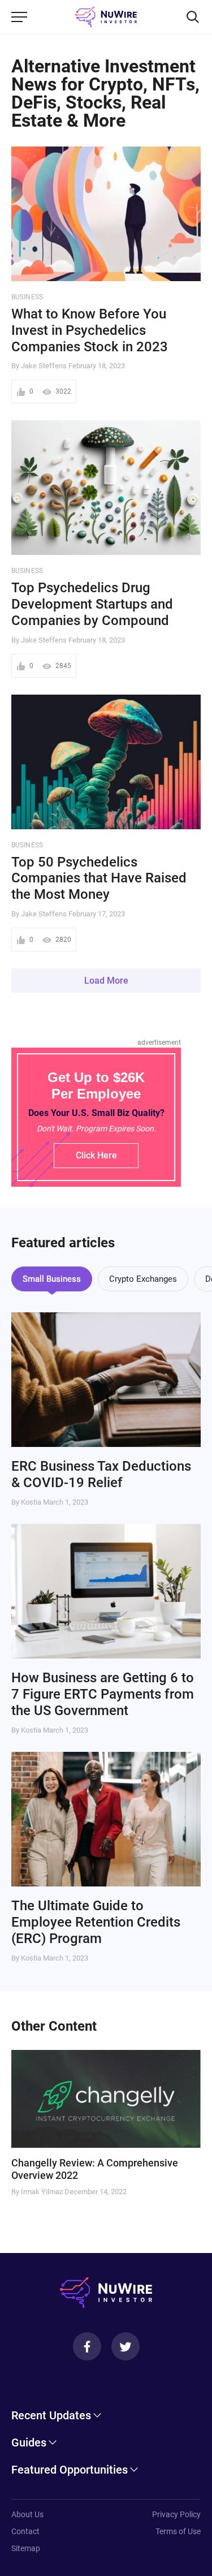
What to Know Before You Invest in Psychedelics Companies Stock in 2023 (90, 330)
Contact (25, 2531)
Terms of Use (178, 2531)
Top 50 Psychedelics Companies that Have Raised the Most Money (99, 878)
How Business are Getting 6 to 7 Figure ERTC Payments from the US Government (103, 1694)
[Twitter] (126, 2346)
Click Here (96, 1155)
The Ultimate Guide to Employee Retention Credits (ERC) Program (96, 1922)
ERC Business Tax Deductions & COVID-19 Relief (101, 1474)
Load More (106, 981)
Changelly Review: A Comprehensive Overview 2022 (95, 2169)
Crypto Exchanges (143, 1279)
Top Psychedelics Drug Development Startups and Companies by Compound (92, 604)
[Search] (193, 17)
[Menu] (19, 17)
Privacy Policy (176, 2514)
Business (27, 297)
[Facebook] (87, 2346)
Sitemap (26, 2548)
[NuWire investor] (106, 17)
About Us (27, 2514)
